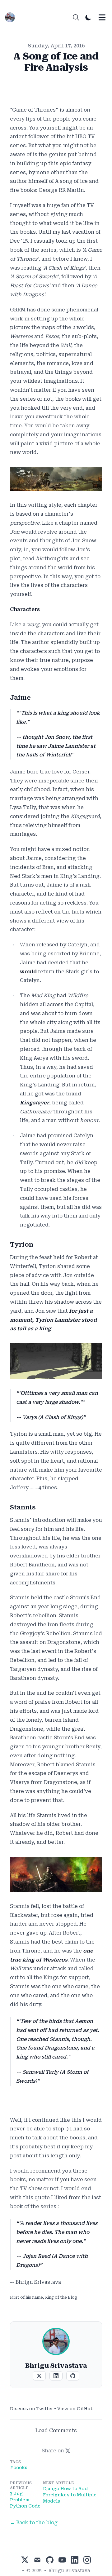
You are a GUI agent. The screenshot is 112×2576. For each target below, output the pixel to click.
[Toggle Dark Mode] (88, 17)
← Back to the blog (34, 2523)
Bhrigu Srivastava (69, 2570)
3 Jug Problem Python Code (25, 2500)
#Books (19, 2468)
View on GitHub (75, 2409)
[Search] (76, 17)
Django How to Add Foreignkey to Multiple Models (70, 2495)
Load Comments (56, 2431)
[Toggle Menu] (102, 17)
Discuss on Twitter (31, 2409)
